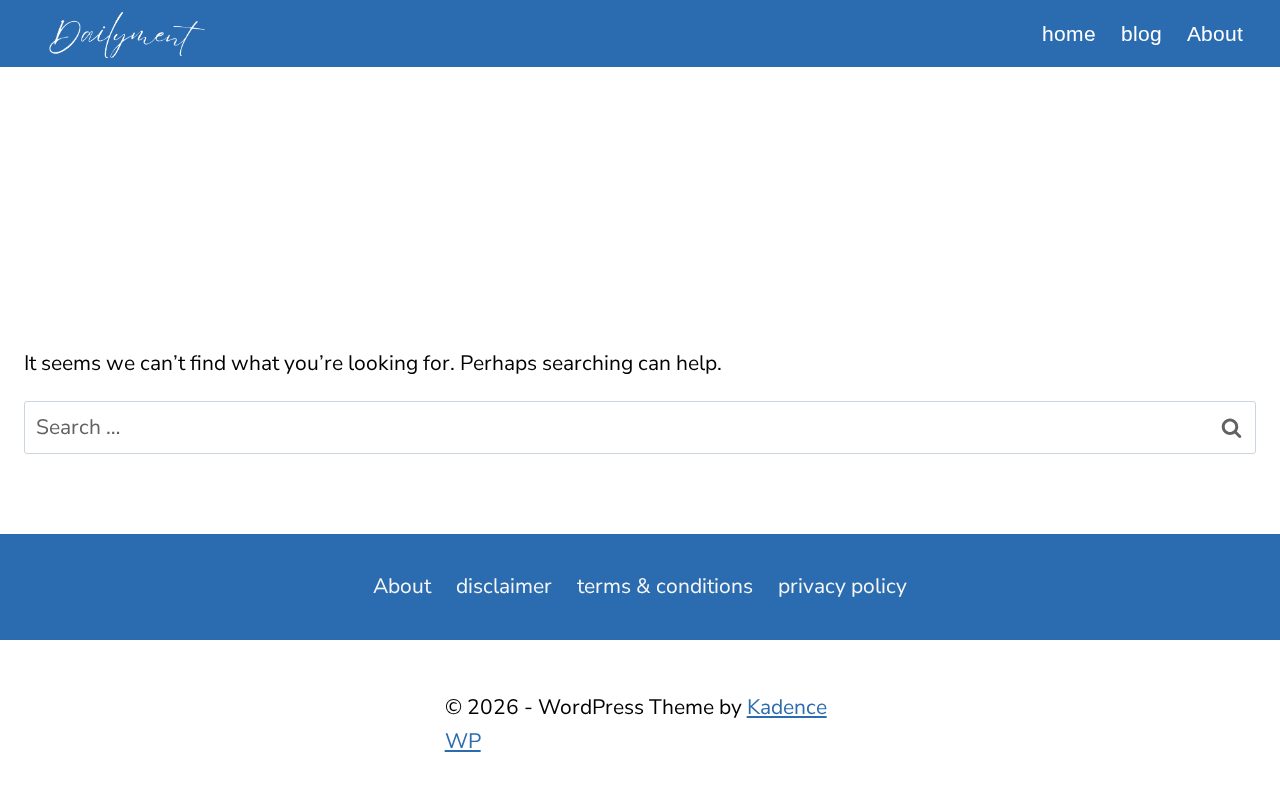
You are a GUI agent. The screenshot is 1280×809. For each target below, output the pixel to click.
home (1069, 33)
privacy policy (842, 586)
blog (1141, 33)
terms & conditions (665, 586)
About (1215, 33)
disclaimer (504, 586)
